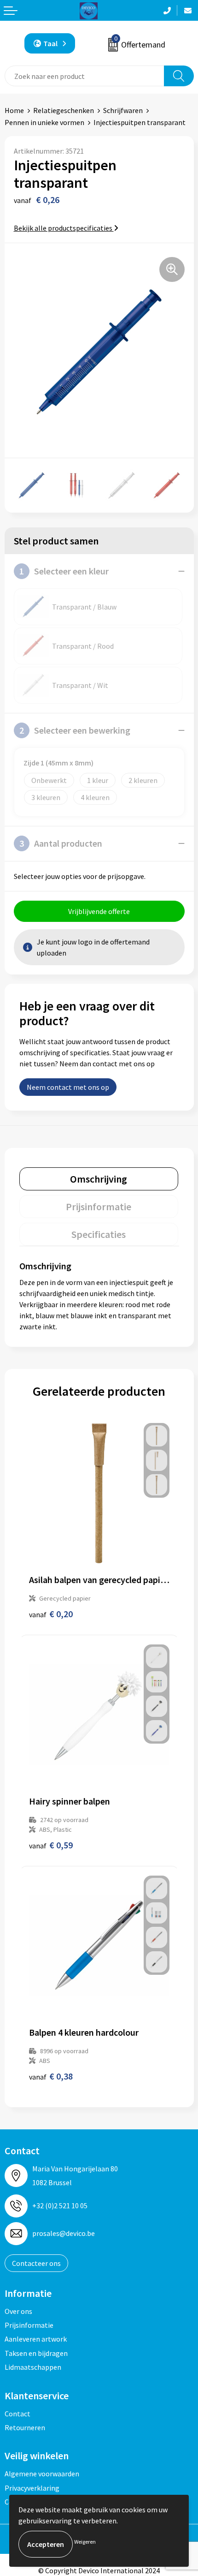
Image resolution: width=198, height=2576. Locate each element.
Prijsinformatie (29, 2325)
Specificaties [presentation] (99, 1234)
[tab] (99, 1179)
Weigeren (85, 2542)
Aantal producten (61, 843)
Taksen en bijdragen (36, 2353)
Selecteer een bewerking (75, 730)
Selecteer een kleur (64, 571)
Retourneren (25, 2427)
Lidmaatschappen (33, 2367)
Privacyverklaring (32, 2488)
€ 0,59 (51, 1845)
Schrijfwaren (123, 110)
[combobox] (84, 76)
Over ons (18, 2311)
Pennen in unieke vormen (44, 122)
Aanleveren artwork (36, 2339)
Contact (17, 2414)
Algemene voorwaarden (42, 2474)
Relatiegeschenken (64, 110)
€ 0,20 (51, 1614)
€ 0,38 (51, 2076)
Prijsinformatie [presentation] (99, 1207)
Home (14, 110)
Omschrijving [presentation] (99, 1179)
